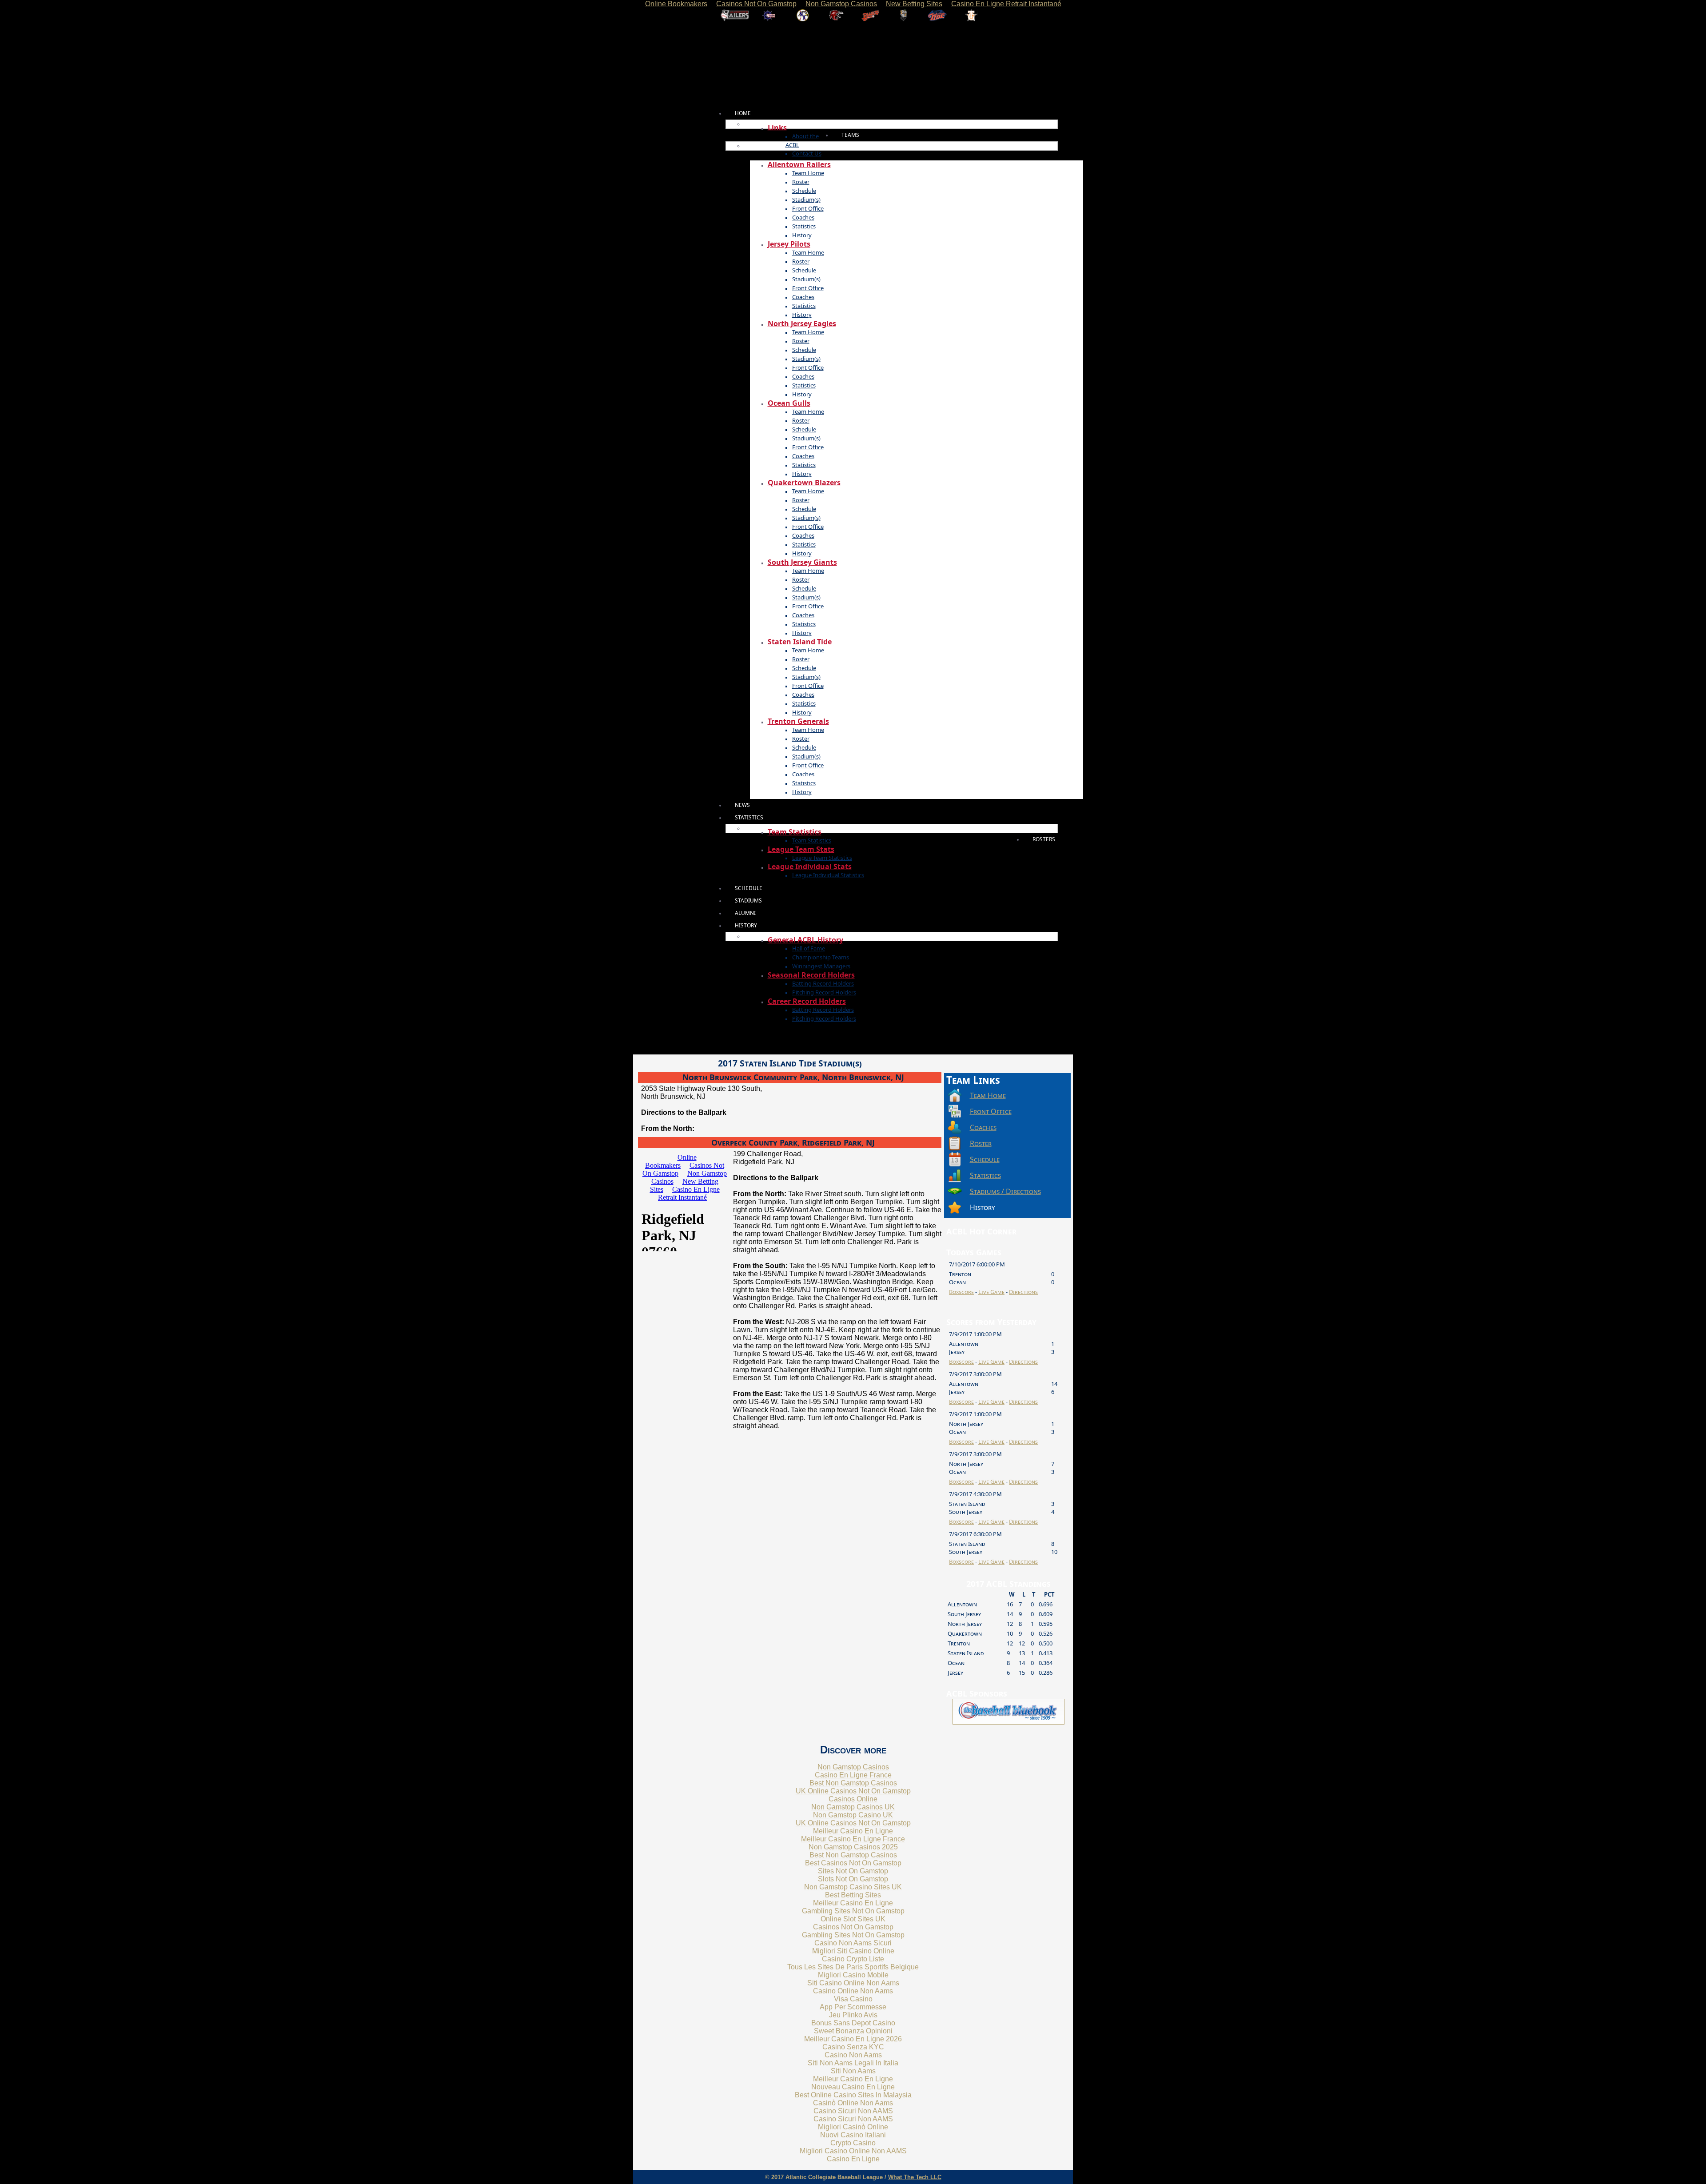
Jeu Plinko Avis (853, 2015)
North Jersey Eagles (802, 323)
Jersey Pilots (789, 244)
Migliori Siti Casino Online (853, 1951)
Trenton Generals (798, 721)
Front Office (808, 208)
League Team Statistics (822, 858)
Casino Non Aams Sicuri (853, 1943)
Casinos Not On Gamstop (853, 1927)
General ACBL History (805, 940)
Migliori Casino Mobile (853, 1975)
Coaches (803, 217)
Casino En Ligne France (853, 1775)
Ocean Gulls (789, 403)
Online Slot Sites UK (853, 1919)
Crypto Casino (853, 2143)
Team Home (808, 173)
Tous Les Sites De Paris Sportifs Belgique (853, 1967)
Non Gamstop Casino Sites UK (853, 1887)
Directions (1023, 1292)
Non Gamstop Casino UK (853, 1815)
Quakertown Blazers (804, 483)
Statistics (804, 226)
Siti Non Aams (853, 2071)
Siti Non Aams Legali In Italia (853, 2063)
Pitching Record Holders (824, 992)
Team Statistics (795, 832)
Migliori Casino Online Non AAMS (853, 2151)
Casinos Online (853, 1799)
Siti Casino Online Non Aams (853, 1983)
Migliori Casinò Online (853, 2127)
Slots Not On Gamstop (853, 1879)
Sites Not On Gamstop (853, 1871)
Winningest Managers (821, 966)
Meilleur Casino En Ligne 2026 (853, 2039)
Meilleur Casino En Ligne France (853, 1839)
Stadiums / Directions (1005, 1191)
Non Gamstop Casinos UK (853, 1807)
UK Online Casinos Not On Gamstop (853, 1791)
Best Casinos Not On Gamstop (853, 1863)
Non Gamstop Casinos (853, 1767)
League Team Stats (801, 849)
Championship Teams (821, 957)
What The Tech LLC (915, 2177)
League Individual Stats (810, 866)
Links (777, 128)
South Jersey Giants (802, 562)
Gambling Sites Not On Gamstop (853, 1911)
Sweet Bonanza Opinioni (853, 2031)
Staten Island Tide (800, 642)
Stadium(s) (806, 200)
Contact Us (807, 153)
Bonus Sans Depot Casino (853, 2023)
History (802, 235)
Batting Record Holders (823, 983)
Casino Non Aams (853, 2055)
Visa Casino (853, 1999)
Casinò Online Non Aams (853, 2103)
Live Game (991, 1292)
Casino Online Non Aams (853, 1991)
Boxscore (961, 1292)
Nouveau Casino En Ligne (853, 2087)
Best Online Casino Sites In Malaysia (853, 2095)
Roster (801, 182)
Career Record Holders (807, 1001)
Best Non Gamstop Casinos (853, 1783)
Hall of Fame (809, 948)
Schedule (804, 191)
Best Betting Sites (853, 1895)
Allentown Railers (799, 164)
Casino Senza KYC (853, 2047)
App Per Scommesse (853, 2007)
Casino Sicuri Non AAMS (853, 2111)
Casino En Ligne (853, 2159)
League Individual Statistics (828, 875)
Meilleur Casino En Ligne (853, 1831)
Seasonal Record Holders (811, 975)
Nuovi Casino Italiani (853, 2135)
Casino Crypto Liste (853, 1959)
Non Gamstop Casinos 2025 (853, 1847)
